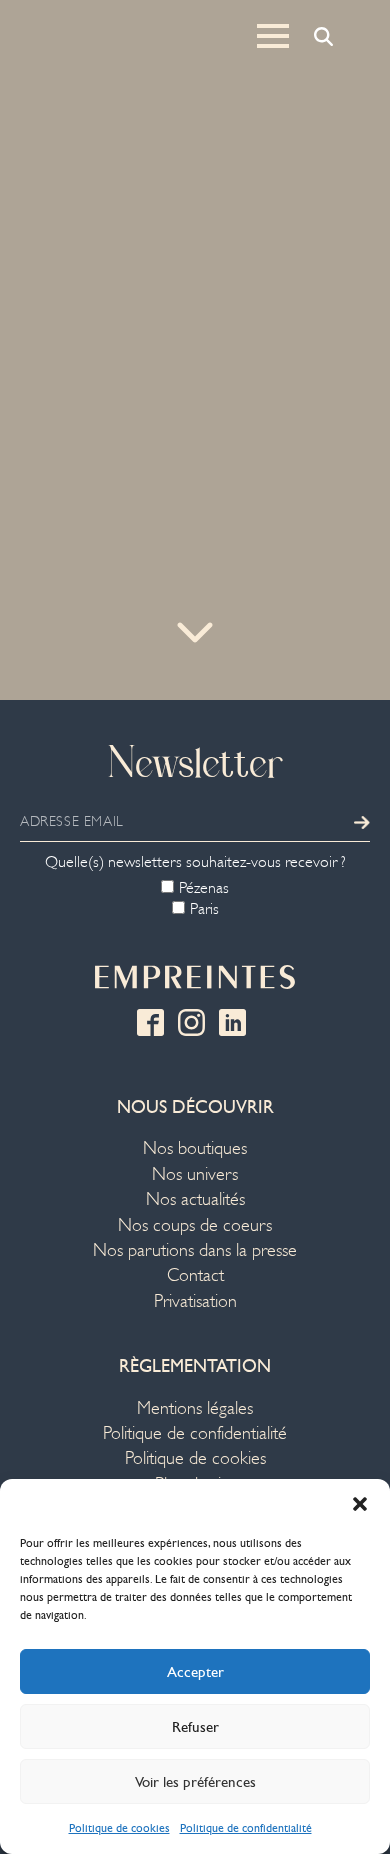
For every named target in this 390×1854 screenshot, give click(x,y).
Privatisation (195, 1301)
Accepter (195, 1672)
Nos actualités (195, 1199)
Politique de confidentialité (246, 1828)
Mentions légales (195, 1408)
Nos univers (195, 1174)
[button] (360, 1504)
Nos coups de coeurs (195, 1225)
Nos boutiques (195, 1148)
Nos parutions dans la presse (195, 1250)
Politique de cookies (119, 1828)
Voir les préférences (195, 1782)
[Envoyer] (362, 822)
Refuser (195, 1727)
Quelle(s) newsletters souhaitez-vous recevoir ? (195, 862)
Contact (195, 1275)
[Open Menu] (273, 36)
